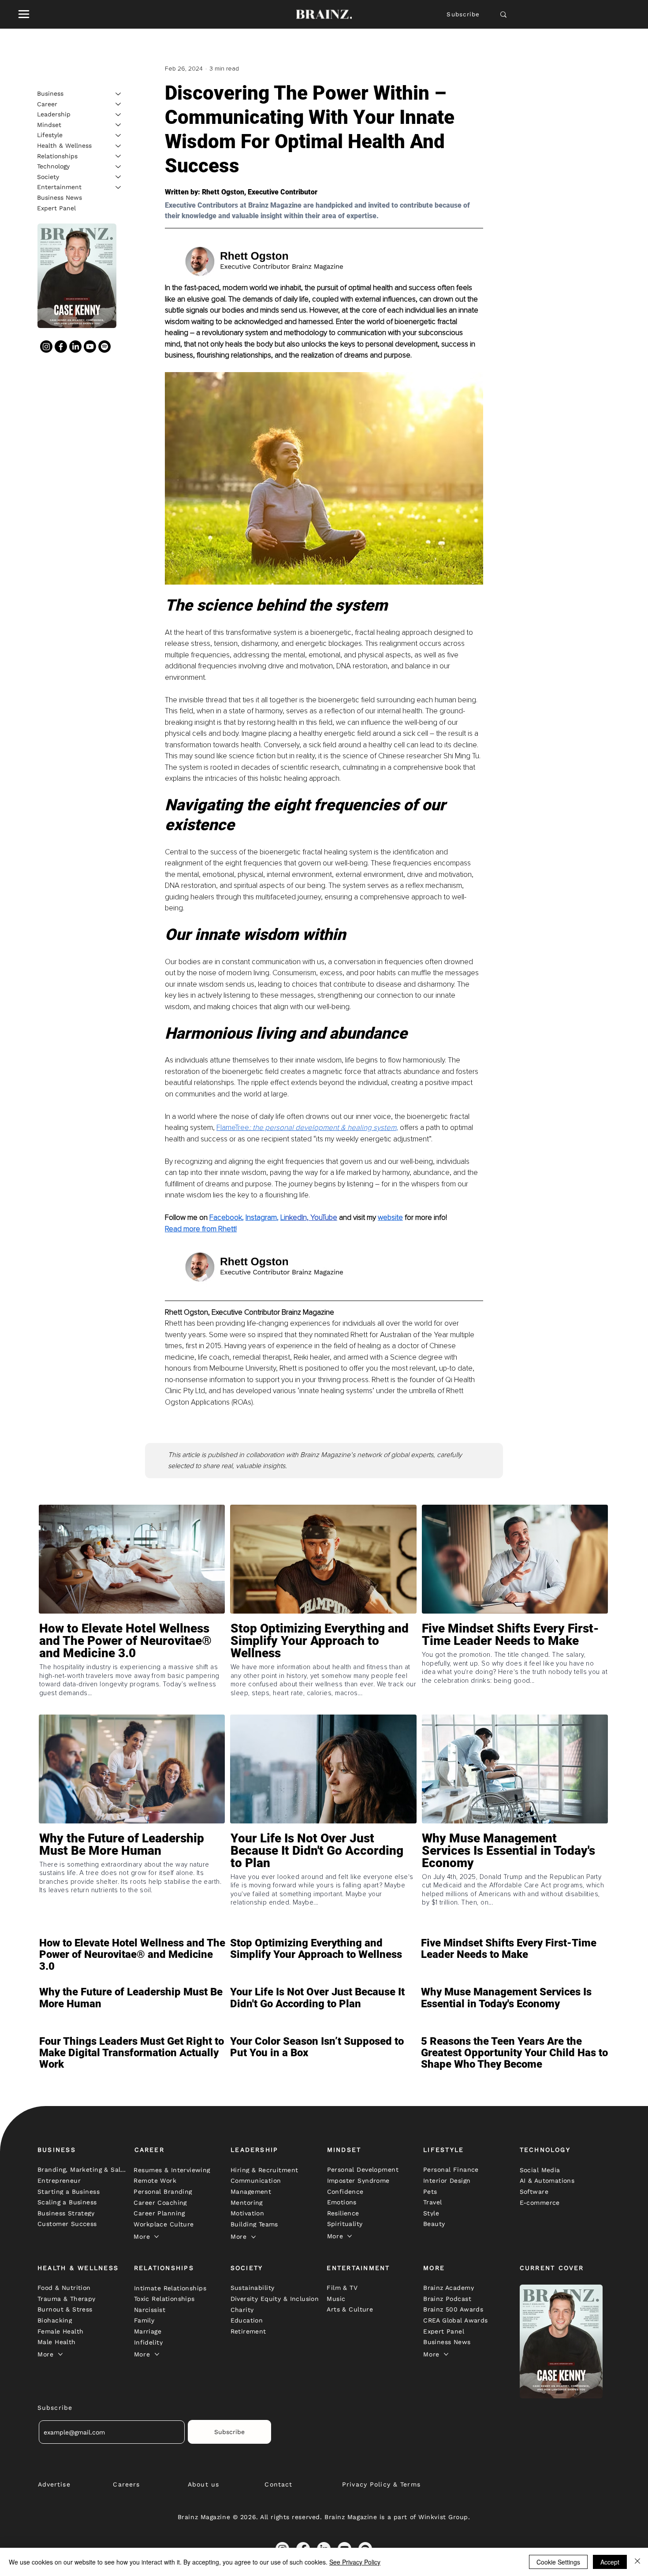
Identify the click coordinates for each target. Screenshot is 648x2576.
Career (47, 104)
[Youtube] (90, 347)
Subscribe (463, 14)
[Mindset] (119, 125)
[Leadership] (119, 115)
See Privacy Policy (355, 2562)
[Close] (637, 2562)
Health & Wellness (64, 145)
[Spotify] (104, 347)
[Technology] (119, 167)
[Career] (119, 104)
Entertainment (59, 187)
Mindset (49, 124)
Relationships (57, 156)
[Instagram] (46, 347)
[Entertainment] (119, 187)
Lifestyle (50, 135)
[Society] (119, 177)
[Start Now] (132, 1666)
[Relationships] (119, 156)
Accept (610, 2562)
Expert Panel (56, 208)
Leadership (54, 114)
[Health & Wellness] (119, 146)
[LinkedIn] (75, 347)
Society (48, 176)
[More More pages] (156, 2237)
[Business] (119, 94)
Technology (53, 166)
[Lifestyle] (119, 135)
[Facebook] (61, 347)
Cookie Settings (558, 2562)
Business (50, 93)
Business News (60, 198)
